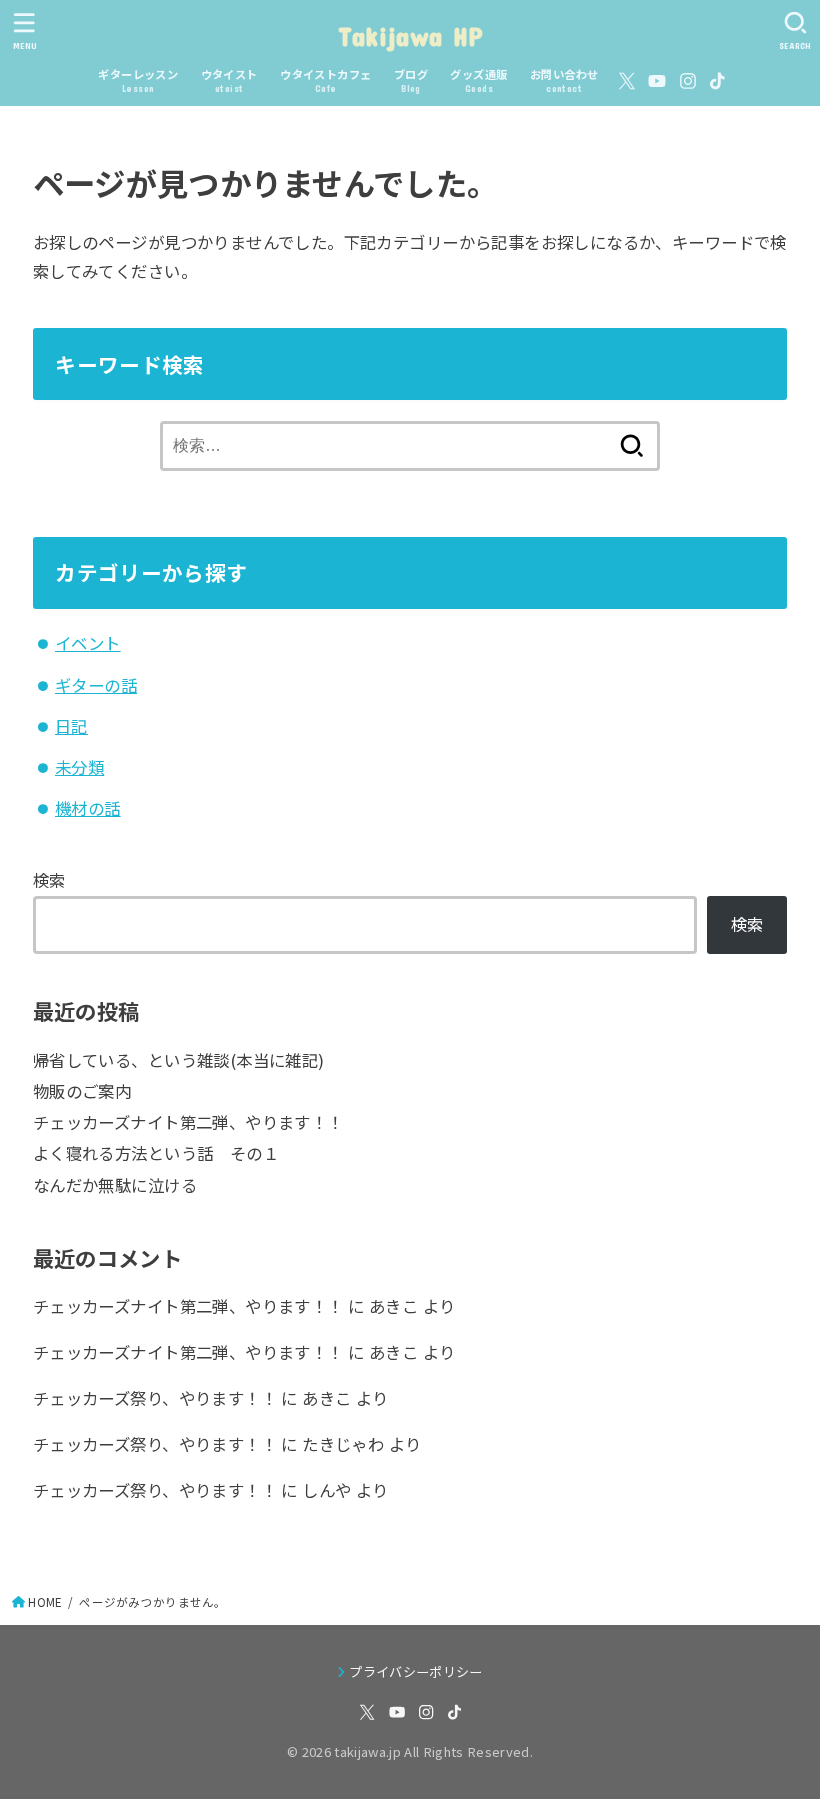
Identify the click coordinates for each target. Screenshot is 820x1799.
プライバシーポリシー (415, 1671)
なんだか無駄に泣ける (115, 1185)
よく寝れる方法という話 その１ (156, 1153)
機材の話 (88, 808)
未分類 (79, 767)
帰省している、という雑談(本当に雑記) (179, 1060)
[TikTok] (717, 81)
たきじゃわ (343, 1444)
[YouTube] (657, 81)
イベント (88, 643)
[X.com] (627, 81)
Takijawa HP (410, 35)
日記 (71, 726)
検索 (49, 880)
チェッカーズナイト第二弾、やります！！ (188, 1122)
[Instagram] (688, 81)
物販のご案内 (82, 1091)
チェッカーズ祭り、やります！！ (155, 1398)
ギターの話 (96, 685)
